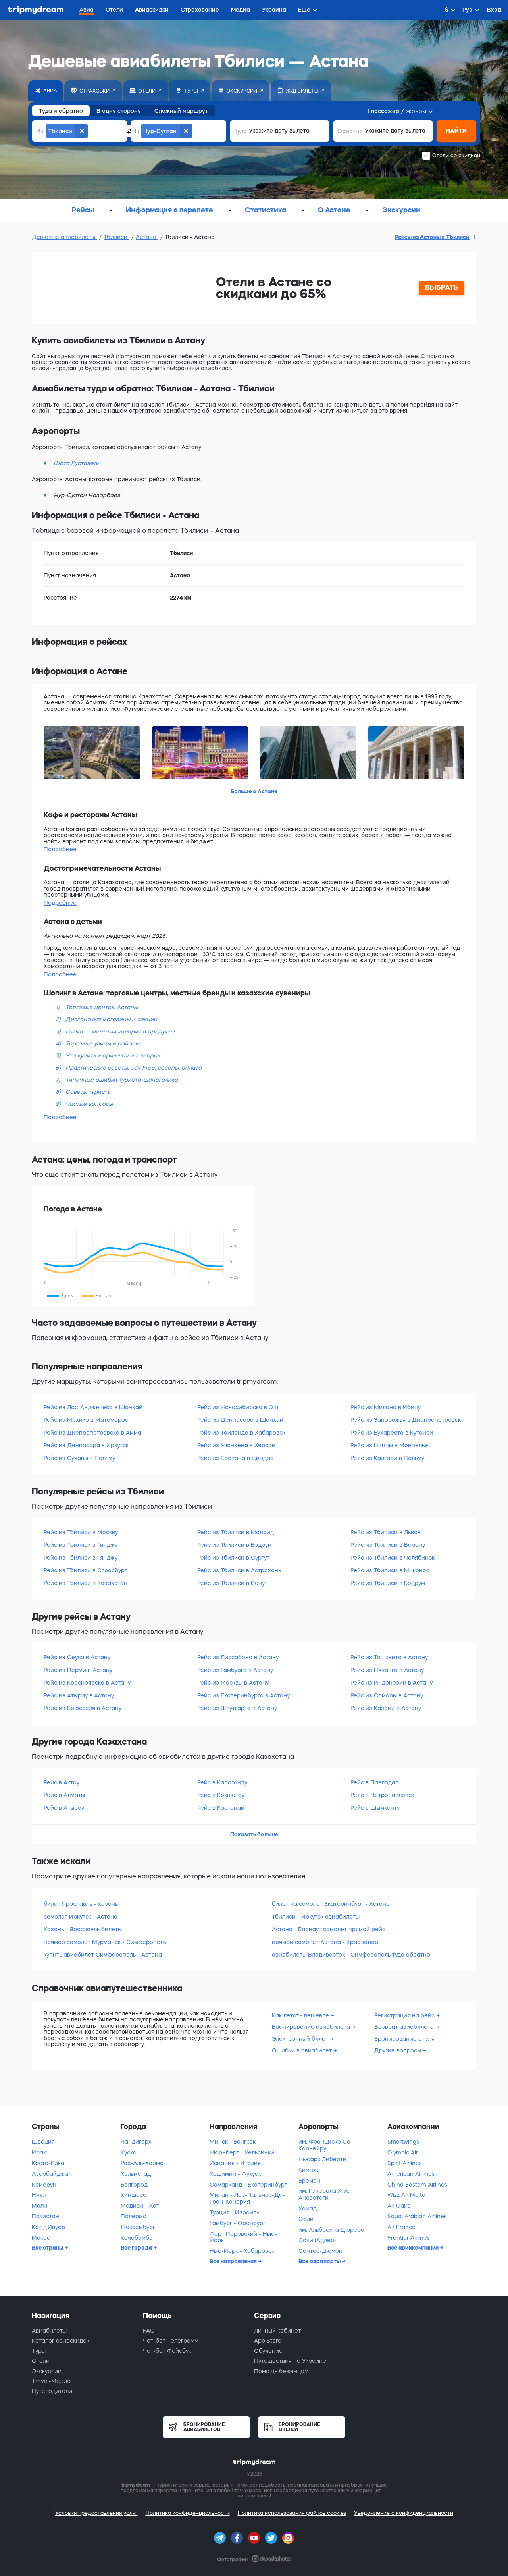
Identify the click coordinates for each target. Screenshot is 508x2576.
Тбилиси (116, 237)
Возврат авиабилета (405, 2027)
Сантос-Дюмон (320, 2251)
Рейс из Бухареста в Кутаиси (392, 1433)
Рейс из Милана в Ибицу (386, 1407)
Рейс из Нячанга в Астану (387, 1670)
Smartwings (403, 2142)
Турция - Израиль (234, 2212)
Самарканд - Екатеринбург (248, 2185)
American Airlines (411, 2174)
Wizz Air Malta (406, 2195)
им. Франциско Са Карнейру (324, 2145)
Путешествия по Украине (290, 2361)
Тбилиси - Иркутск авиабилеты (316, 1917)
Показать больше (254, 1834)
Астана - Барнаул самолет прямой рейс (329, 1929)
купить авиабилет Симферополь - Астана (103, 1955)
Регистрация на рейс (405, 2015)
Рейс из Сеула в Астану (77, 1657)
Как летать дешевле (301, 2015)
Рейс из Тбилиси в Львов (386, 1532)
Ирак (39, 2152)
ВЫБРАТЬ (442, 287)
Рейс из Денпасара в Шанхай (240, 1420)
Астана (147, 237)
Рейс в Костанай (221, 1808)
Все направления (234, 2261)
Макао (41, 2238)
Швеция (43, 2142)
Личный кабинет (277, 2331)
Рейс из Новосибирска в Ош (238, 1407)
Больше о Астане (254, 791)
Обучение (268, 2351)
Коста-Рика (48, 2163)
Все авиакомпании (414, 2248)
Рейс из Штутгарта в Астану (237, 1708)
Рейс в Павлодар (375, 1782)
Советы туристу (88, 1092)
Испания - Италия (235, 2163)
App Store (268, 2341)
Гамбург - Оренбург (238, 2223)
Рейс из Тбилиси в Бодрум (235, 1545)
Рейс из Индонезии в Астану (392, 1683)
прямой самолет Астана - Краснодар (325, 1942)
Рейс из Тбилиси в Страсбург (85, 1570)
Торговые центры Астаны (102, 1007)
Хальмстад (136, 2174)
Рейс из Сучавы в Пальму (79, 1458)
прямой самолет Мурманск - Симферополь (105, 1942)
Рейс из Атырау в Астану (79, 1695)
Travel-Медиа (51, 2381)
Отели (41, 2361)
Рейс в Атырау (64, 1808)
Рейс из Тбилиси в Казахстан (86, 1583)
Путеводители (52, 2391)
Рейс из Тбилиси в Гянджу (81, 1545)
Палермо (134, 2216)
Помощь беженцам (281, 2371)
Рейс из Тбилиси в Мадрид (236, 1532)
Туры (39, 2351)
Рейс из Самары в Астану (387, 1695)
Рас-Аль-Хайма (142, 2163)
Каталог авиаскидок (61, 2341)
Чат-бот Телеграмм (171, 2341)
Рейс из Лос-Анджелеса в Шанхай (93, 1407)
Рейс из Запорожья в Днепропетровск (406, 1420)
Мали (39, 2206)
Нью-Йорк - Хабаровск (242, 2251)
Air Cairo (399, 2206)
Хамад (308, 2208)
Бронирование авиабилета (312, 2027)
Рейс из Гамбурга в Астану (235, 1670)
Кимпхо (309, 2170)
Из (40, 131)
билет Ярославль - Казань (81, 1904)
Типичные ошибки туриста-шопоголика (122, 1080)
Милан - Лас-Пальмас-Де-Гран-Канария (247, 2198)
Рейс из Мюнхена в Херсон (236, 1445)
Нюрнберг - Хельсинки (242, 2152)
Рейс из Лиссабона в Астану (238, 1657)
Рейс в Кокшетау (221, 1795)
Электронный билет (301, 2039)
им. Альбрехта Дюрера (331, 2230)
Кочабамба (137, 2238)
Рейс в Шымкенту (375, 1808)
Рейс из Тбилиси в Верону (388, 1545)
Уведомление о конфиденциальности (404, 2513)
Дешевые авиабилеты (64, 237)
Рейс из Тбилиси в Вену (231, 1583)
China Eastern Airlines (417, 2185)
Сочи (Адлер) (317, 2240)
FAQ (149, 2331)
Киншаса (134, 2195)
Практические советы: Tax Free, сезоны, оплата (134, 1068)
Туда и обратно (61, 111)
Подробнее (60, 849)
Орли (306, 2219)
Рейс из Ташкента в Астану (389, 1657)
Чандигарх (136, 2142)
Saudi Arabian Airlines (417, 2216)
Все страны (48, 2248)
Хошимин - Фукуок (235, 2174)
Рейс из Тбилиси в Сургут (233, 1558)
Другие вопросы (398, 2050)
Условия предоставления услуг (96, 2513)
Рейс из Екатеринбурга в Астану (243, 1695)
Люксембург (138, 2227)
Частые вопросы (89, 1104)
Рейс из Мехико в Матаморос (86, 1420)
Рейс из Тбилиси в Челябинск (393, 1558)
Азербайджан (52, 2174)
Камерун (44, 2185)
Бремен (309, 2181)
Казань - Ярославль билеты (83, 1929)
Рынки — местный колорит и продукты (120, 1032)
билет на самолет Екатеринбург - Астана (331, 1904)
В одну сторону (119, 111)
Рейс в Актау (62, 1782)
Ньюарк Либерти (322, 2159)
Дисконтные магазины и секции (111, 1019)
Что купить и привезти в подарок (113, 1055)
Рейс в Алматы (64, 1795)
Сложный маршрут (181, 111)
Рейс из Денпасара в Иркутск (86, 1445)
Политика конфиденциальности (188, 2513)
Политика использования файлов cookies (292, 2513)
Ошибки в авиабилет (303, 2050)
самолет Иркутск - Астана (81, 1917)
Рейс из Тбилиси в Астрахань (239, 1570)
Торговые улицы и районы (102, 1043)
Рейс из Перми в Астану (78, 1670)
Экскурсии (47, 2371)
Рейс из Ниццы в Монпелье (389, 1445)
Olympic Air (403, 2152)
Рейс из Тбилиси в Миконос (390, 1570)
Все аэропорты (320, 2261)
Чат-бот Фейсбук (167, 2351)
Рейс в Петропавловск (382, 1795)
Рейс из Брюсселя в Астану (83, 1708)
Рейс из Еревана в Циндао (236, 1458)
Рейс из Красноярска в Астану (87, 1683)
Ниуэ (39, 2195)
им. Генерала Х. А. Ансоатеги (324, 2194)
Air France (401, 2227)
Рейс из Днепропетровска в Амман (94, 1433)
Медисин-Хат (140, 2206)
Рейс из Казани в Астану (386, 1708)
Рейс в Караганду (222, 1782)
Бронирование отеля (405, 2039)
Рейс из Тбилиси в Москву (81, 1532)
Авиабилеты (49, 2331)
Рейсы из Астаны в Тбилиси (433, 237)
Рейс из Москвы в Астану (233, 1683)
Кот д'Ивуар (48, 2227)
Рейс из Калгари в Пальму (387, 1458)
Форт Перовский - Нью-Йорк (243, 2237)
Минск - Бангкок (233, 2142)
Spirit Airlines (405, 2163)
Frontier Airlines (409, 2238)
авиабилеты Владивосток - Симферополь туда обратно (351, 1955)
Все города (137, 2248)
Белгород (134, 2185)
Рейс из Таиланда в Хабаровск (241, 1433)
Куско (129, 2152)
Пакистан (45, 2216)
